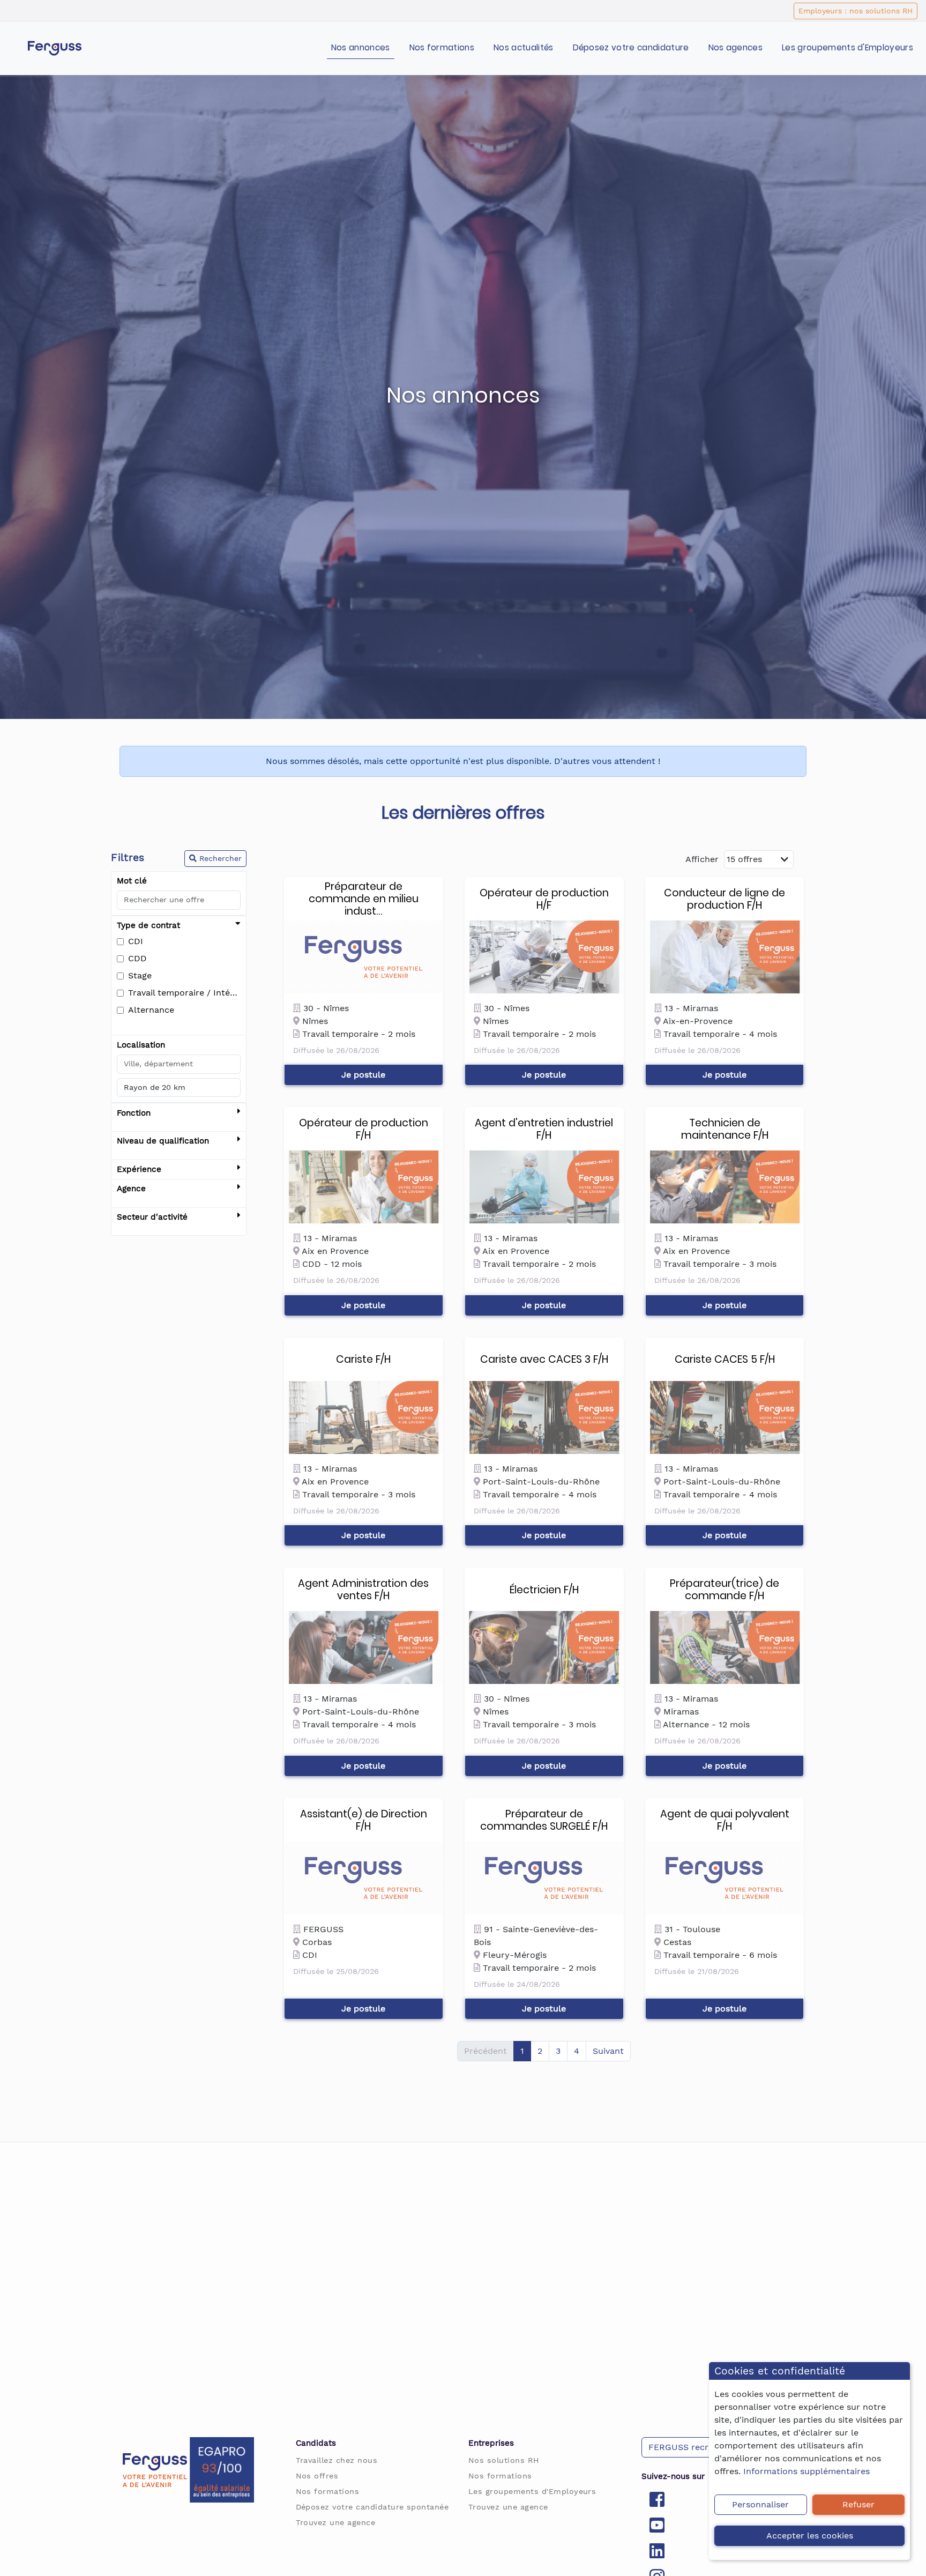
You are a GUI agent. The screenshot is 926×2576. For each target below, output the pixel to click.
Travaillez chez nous (337, 2460)
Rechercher (219, 858)
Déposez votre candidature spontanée (372, 2507)
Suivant (608, 2051)
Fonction (134, 1113)
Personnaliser (760, 2504)
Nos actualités (523, 47)
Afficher (702, 859)
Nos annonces (361, 47)
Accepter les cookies (810, 2536)
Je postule (363, 1075)
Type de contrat (148, 925)
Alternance (151, 1010)
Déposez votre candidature (631, 47)
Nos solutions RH (504, 2460)
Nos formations (442, 47)
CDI (136, 941)
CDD (137, 958)
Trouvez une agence (336, 2522)
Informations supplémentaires (806, 2471)
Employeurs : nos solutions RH (856, 11)
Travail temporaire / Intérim (184, 993)
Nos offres (317, 2476)
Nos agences (736, 47)
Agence (131, 1189)
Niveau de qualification (163, 1141)
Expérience (139, 1169)
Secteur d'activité (152, 1217)
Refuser (858, 2504)
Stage (140, 975)
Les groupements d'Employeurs (847, 47)
